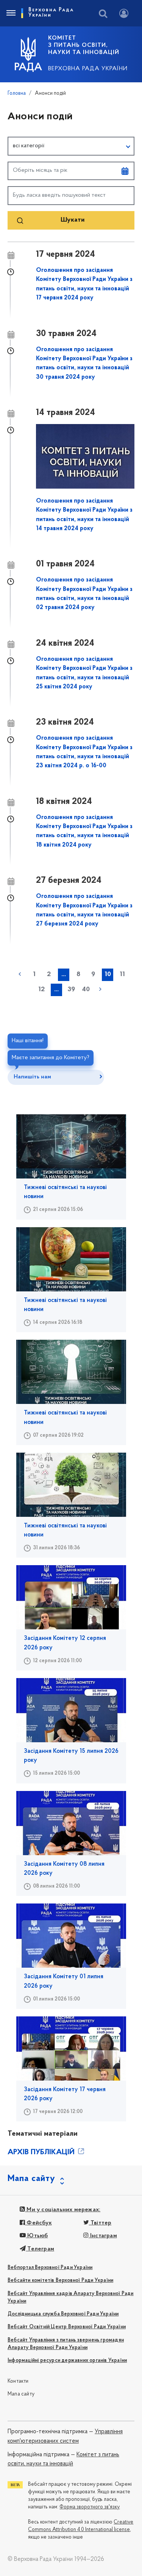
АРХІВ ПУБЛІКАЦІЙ (42, 2152)
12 (41, 990)
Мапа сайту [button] (31, 2179)
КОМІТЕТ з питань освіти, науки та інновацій (84, 45)
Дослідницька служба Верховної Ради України (63, 2314)
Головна (17, 93)
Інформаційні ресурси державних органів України (67, 2361)
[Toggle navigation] (11, 13)
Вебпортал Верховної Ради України (50, 2268)
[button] (71, 146)
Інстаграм (103, 2236)
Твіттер (100, 2223)
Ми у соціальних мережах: (63, 2210)
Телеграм (40, 2249)
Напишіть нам (32, 1077)
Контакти (18, 2381)
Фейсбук (38, 2223)
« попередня (20, 974)
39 (71, 990)
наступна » (100, 989)
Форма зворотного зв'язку (90, 2507)
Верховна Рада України (88, 69)
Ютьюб (37, 2236)
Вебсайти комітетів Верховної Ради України (60, 2281)
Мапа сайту (21, 2394)
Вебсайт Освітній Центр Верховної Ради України (67, 2327)
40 (86, 990)
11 (122, 975)
